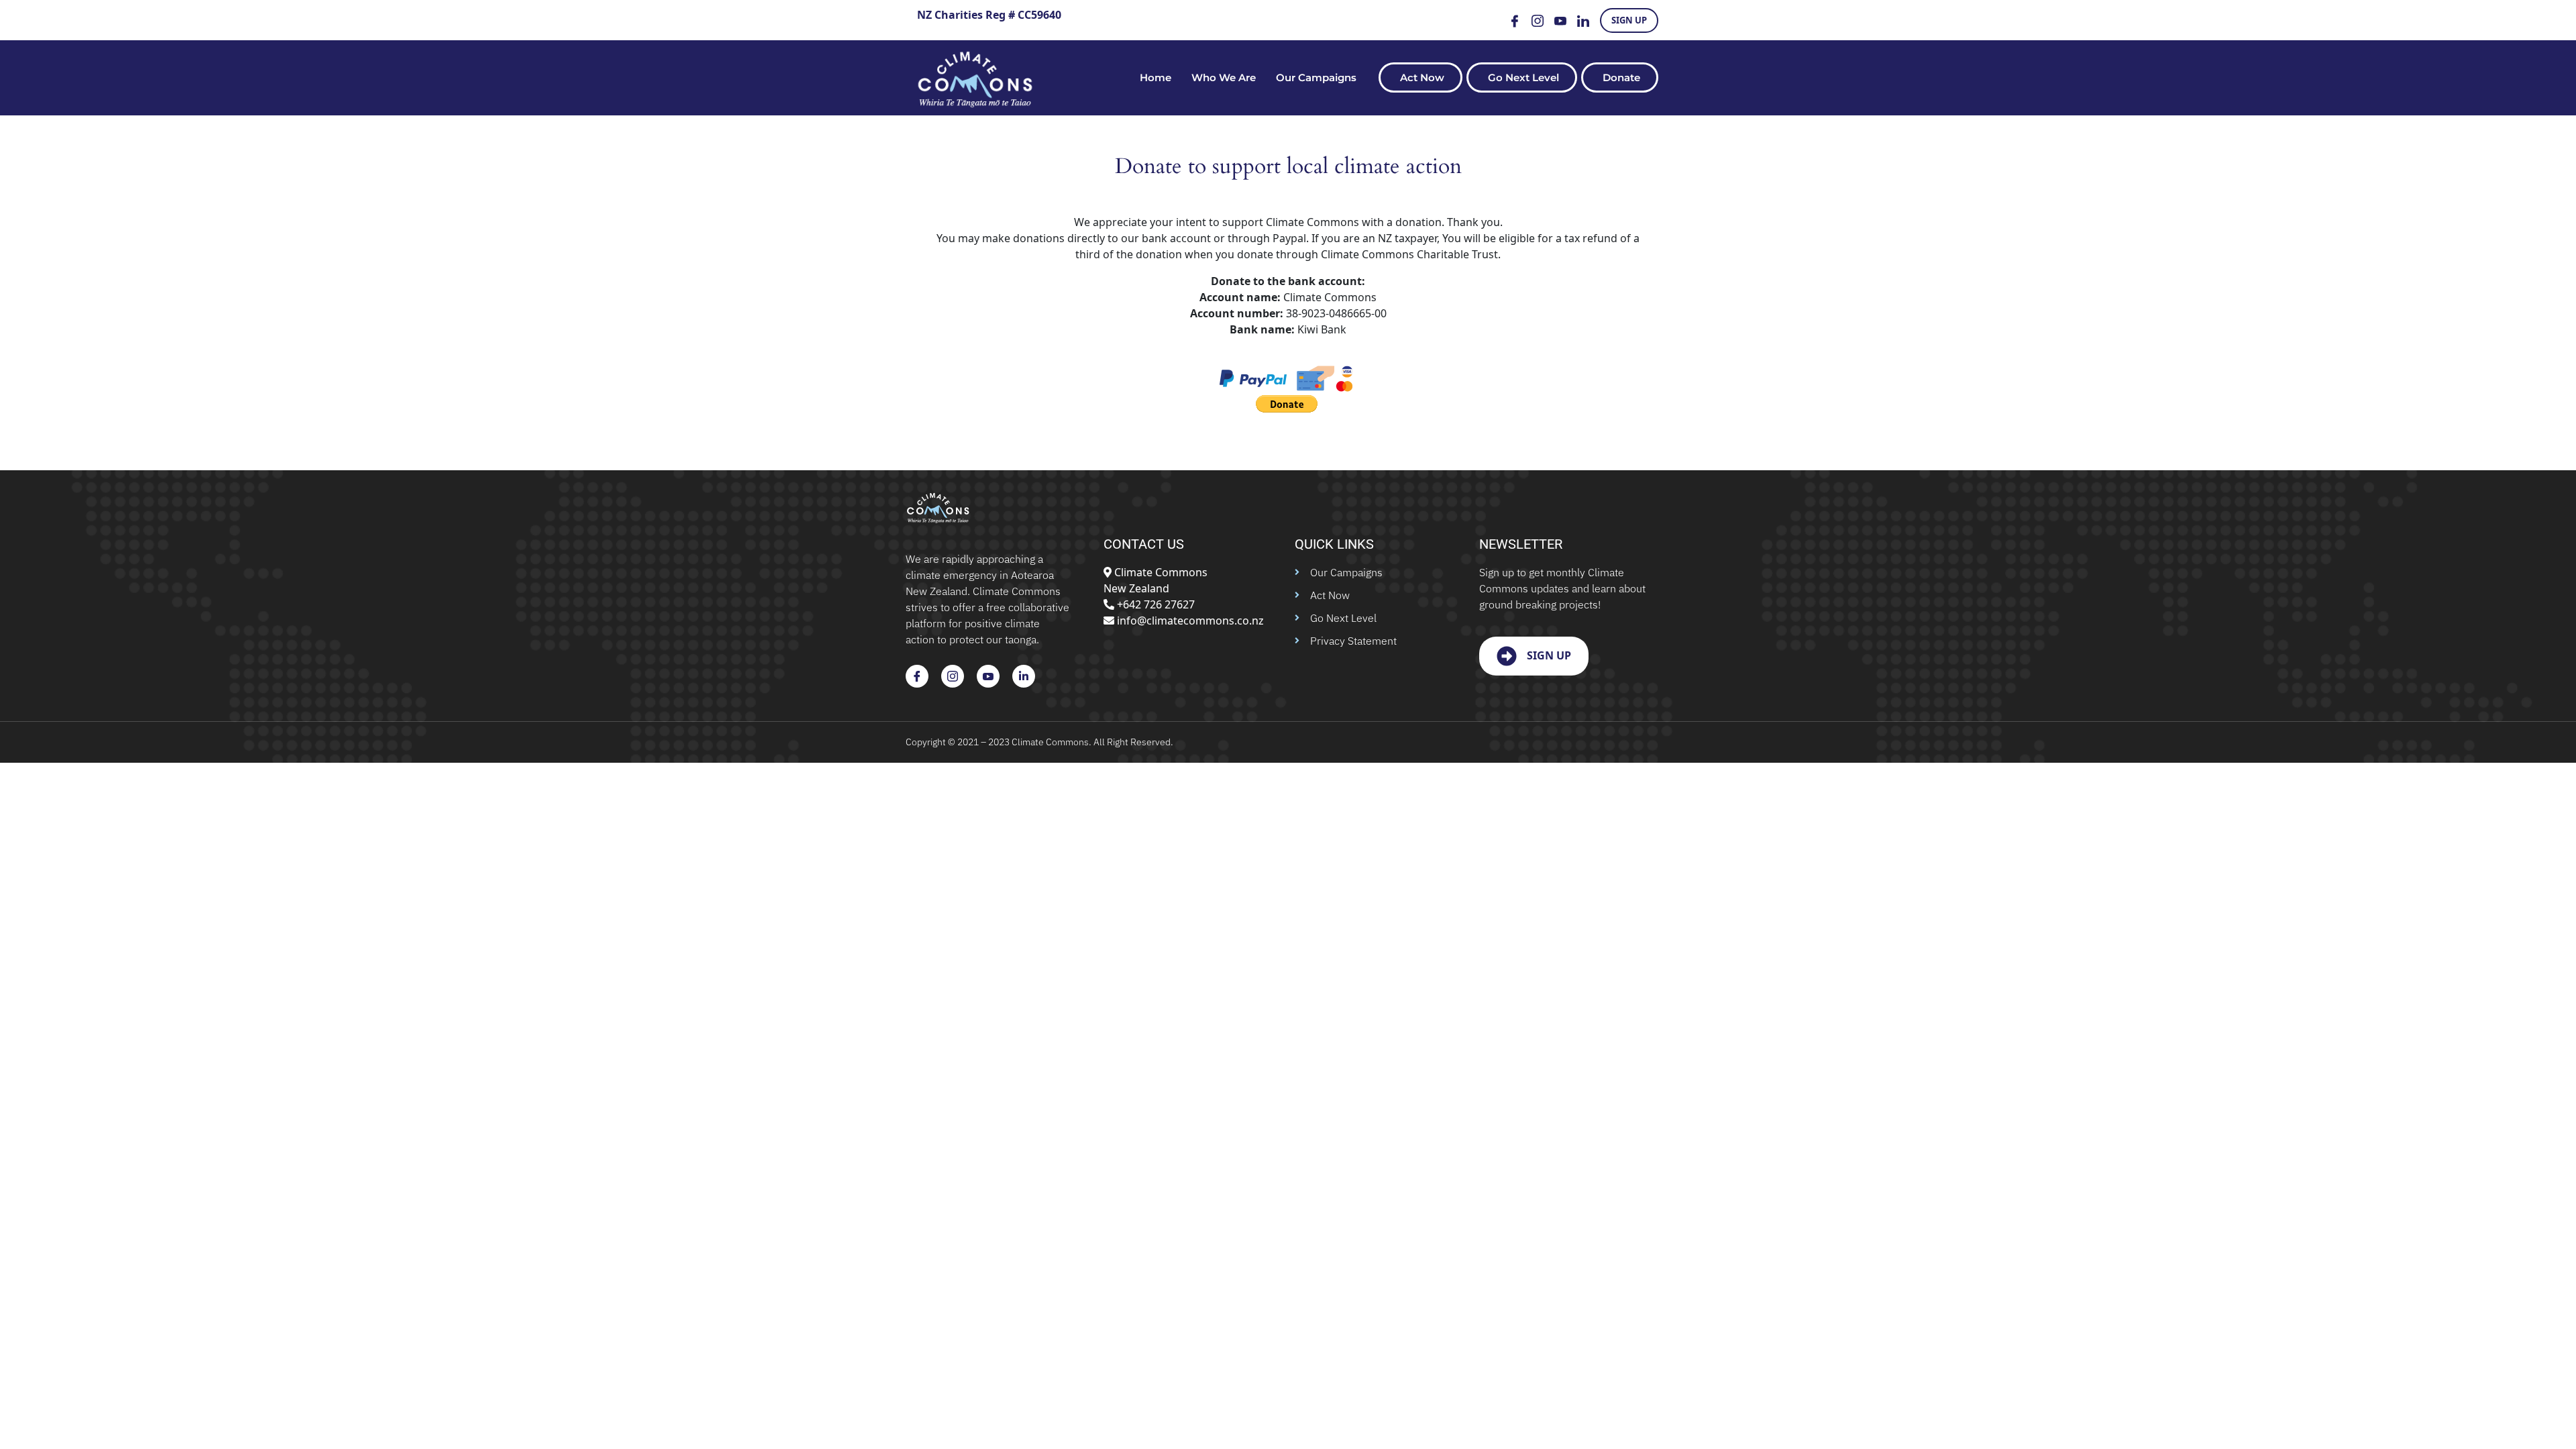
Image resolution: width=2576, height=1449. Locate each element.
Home (1156, 77)
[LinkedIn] (1583, 20)
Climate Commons (1050, 742)
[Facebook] (1515, 20)
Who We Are (1224, 77)
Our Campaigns (1316, 77)
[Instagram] (1538, 20)
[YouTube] (1560, 20)
